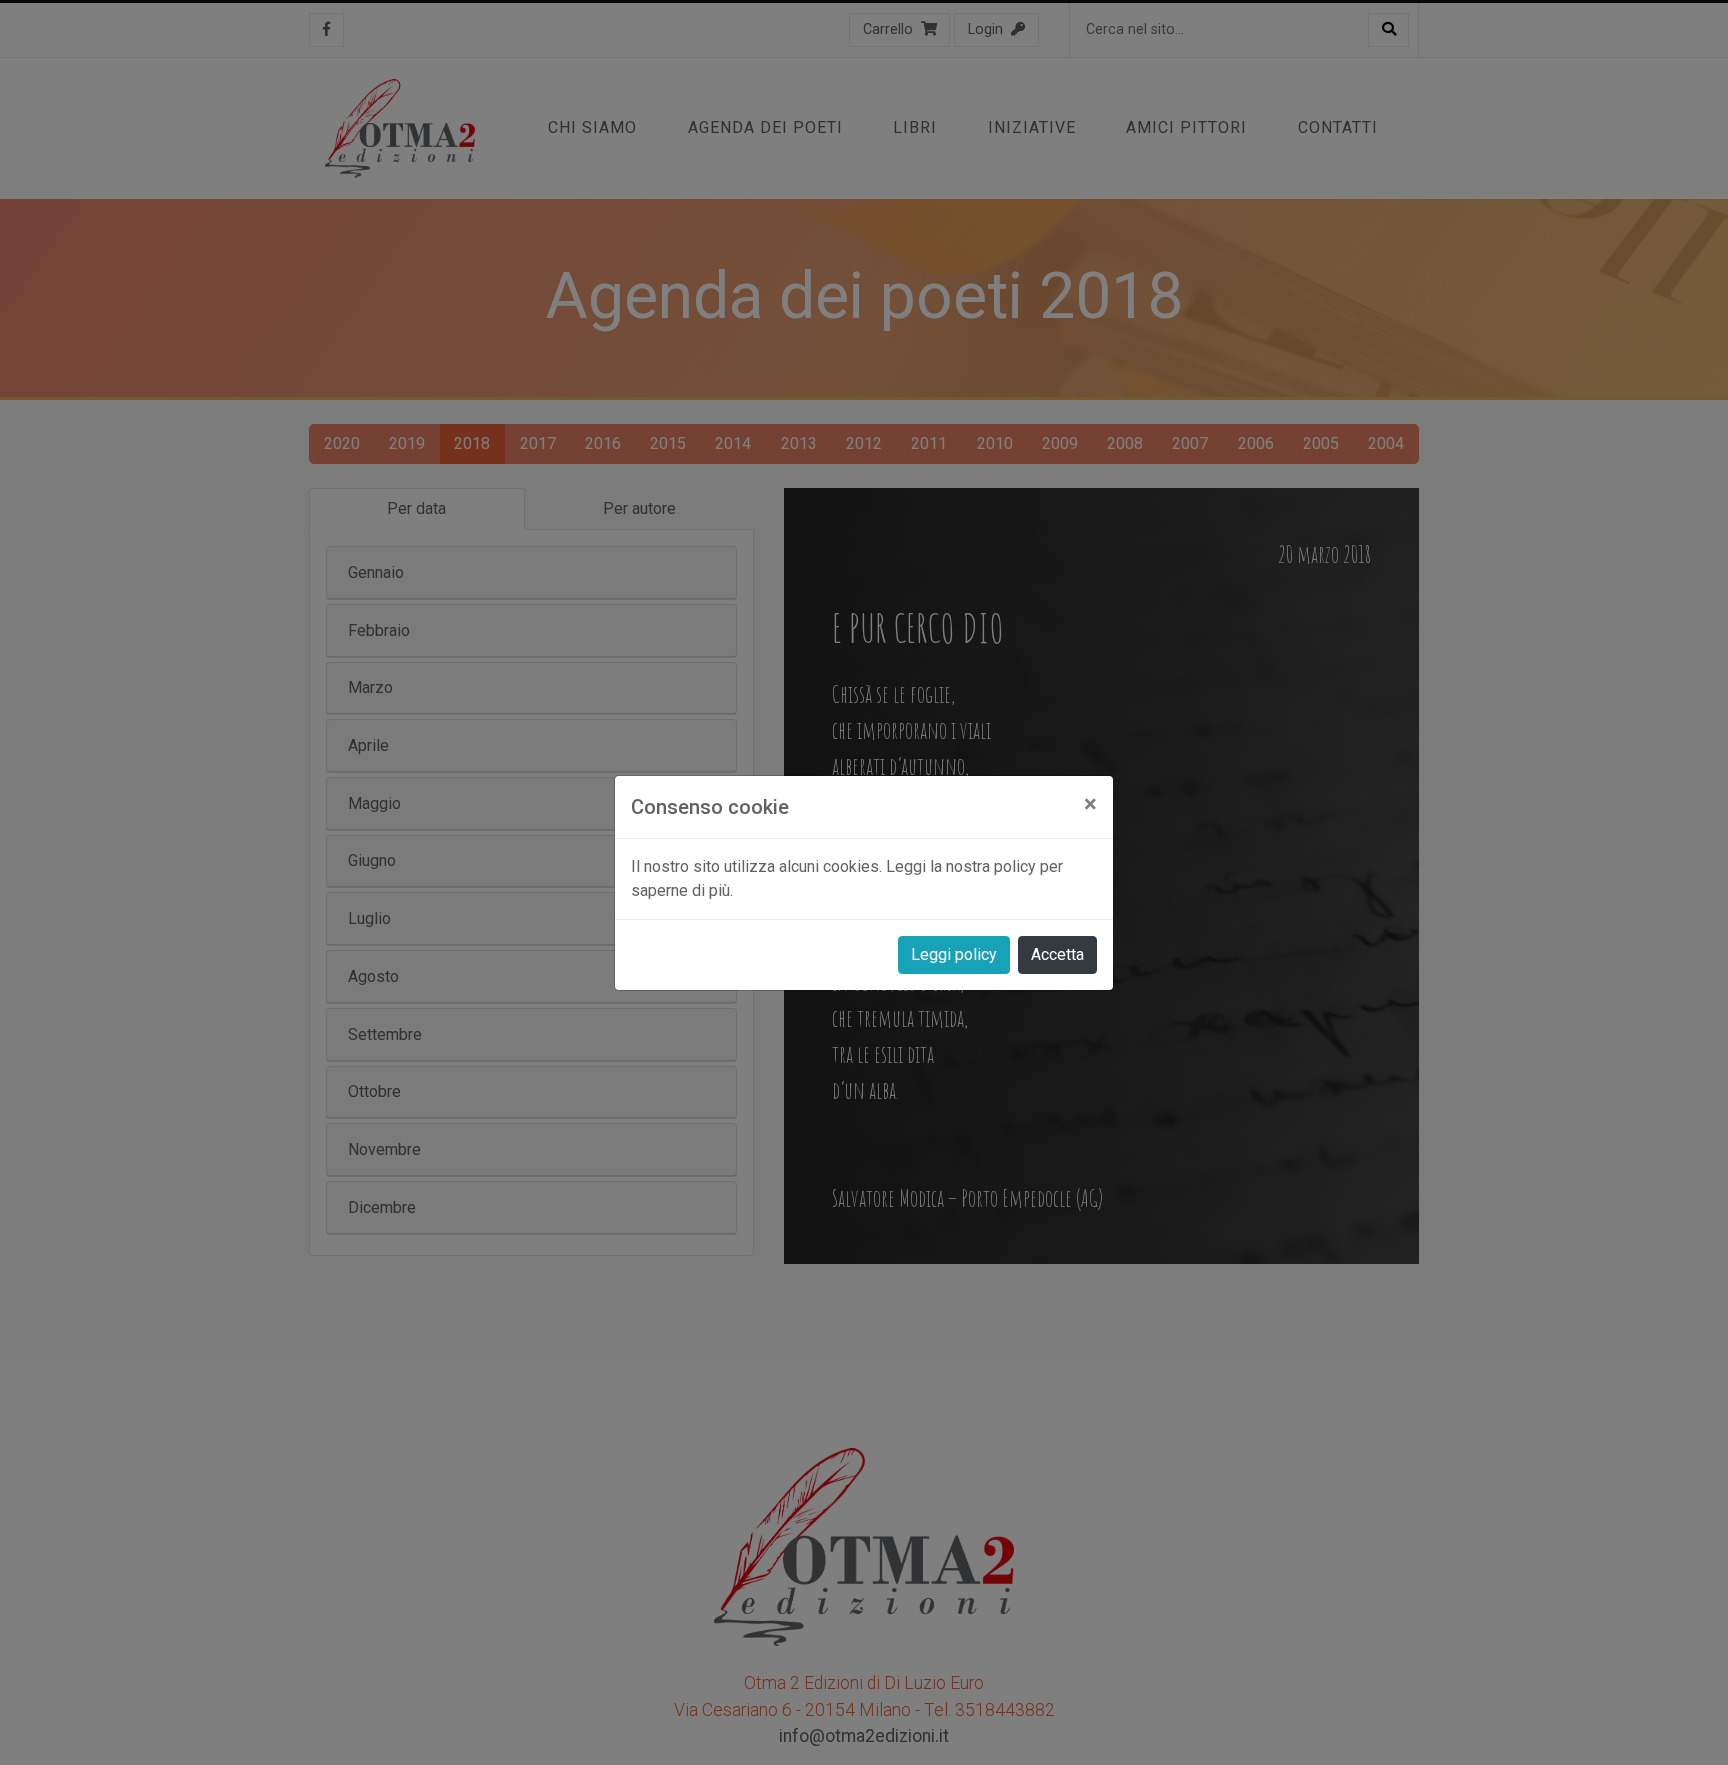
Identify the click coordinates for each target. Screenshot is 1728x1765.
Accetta (1057, 954)
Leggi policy (954, 954)
